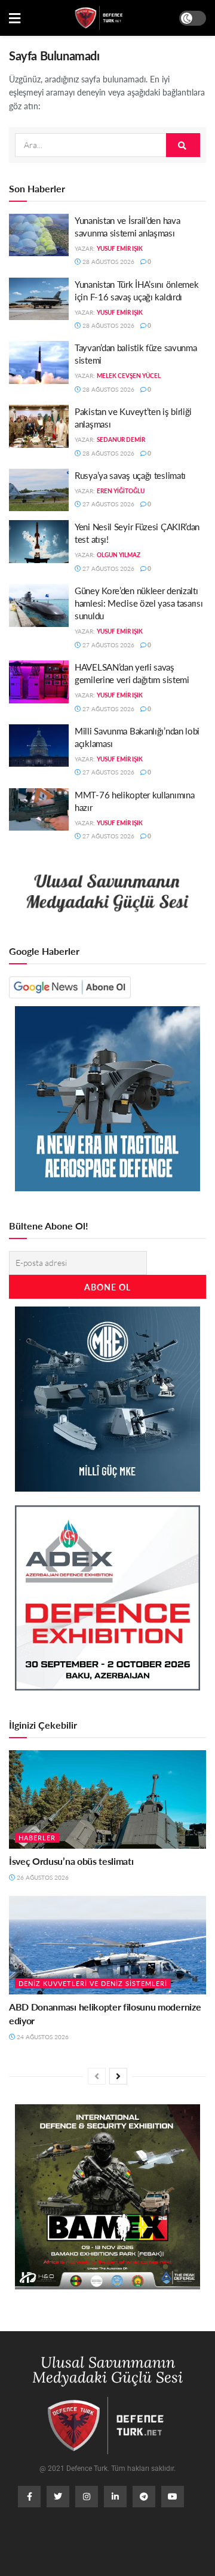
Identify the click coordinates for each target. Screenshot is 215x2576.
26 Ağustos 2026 (42, 1877)
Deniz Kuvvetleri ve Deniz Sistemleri (93, 1983)
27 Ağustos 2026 (107, 504)
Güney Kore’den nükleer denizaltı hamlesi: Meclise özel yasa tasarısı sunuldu (139, 603)
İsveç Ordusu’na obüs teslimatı (71, 1861)
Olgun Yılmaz (119, 555)
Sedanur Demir (121, 439)
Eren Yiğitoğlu (121, 491)
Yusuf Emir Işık (120, 248)
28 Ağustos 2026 (107, 262)
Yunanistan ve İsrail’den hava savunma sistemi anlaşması (127, 226)
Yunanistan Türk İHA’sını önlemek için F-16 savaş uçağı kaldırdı (136, 290)
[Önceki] (97, 2076)
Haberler (37, 1838)
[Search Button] (183, 145)
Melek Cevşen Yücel (129, 376)
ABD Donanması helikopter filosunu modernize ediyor (105, 2013)
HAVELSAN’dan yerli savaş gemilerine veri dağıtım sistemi (132, 673)
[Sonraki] (118, 2076)
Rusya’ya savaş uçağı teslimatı (130, 475)
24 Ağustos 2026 (42, 2037)
